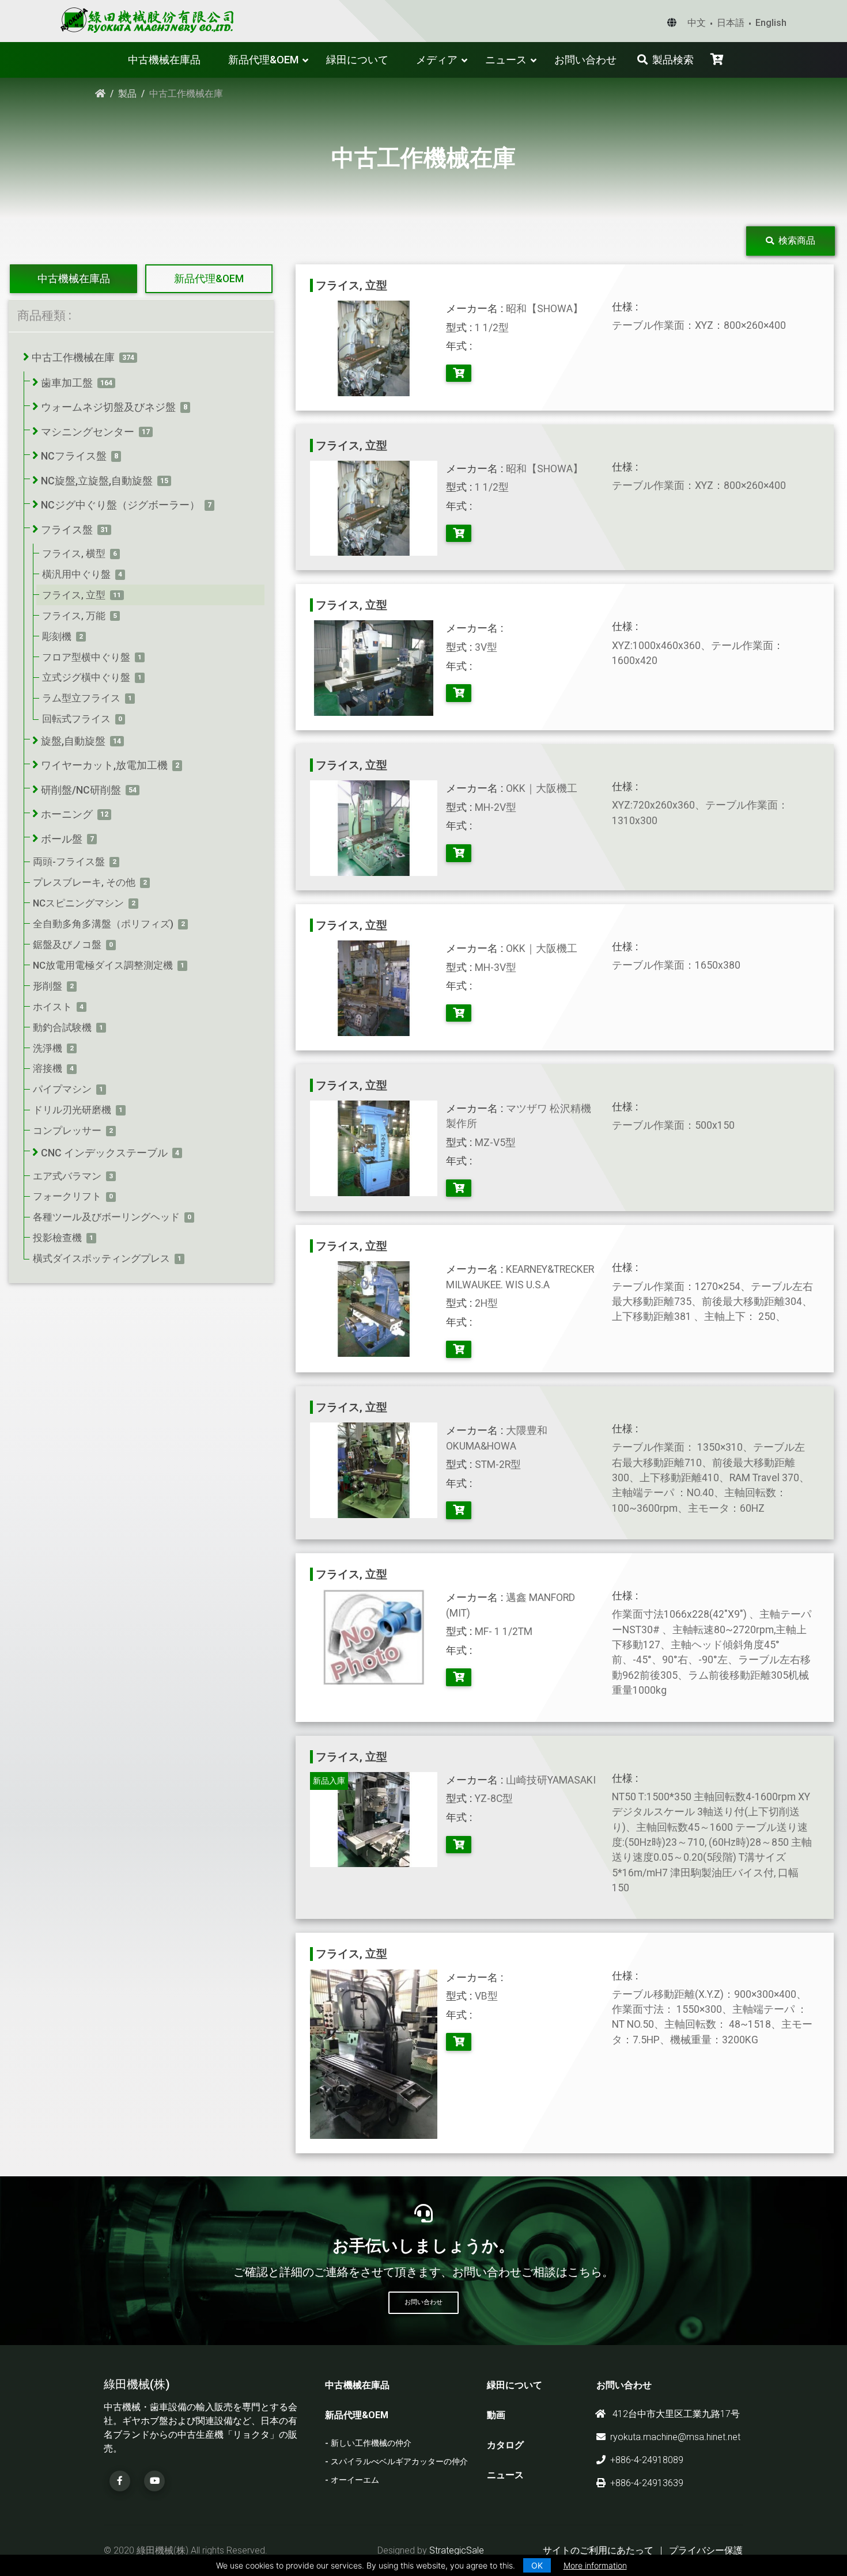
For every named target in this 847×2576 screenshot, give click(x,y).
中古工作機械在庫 (73, 358)
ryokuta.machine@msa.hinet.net (675, 2437)
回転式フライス (76, 719)
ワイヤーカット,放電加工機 (104, 765)
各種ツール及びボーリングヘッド (106, 1217)
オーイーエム (355, 2480)
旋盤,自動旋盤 (73, 741)
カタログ (505, 2445)
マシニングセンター (88, 432)
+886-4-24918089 (647, 2460)
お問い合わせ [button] (423, 2302)
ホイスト (52, 1007)
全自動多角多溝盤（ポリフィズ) (103, 924)
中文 (697, 23)
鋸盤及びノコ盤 (67, 944)
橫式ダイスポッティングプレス (101, 1258)
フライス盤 (67, 530)
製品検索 (673, 60)
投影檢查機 (57, 1238)
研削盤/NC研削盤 (81, 790)
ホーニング (67, 814)
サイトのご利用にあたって (598, 2550)
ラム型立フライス (81, 698)
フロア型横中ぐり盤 (86, 657)
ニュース (506, 60)
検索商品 (797, 240)
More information (595, 2565)
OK (537, 2565)
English (771, 23)
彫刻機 (57, 636)
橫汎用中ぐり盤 (76, 574)
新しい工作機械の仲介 (371, 2443)
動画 (496, 2415)
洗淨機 (48, 1048)
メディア (437, 60)
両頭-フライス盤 (69, 862)
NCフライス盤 (74, 456)
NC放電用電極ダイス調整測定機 (103, 965)
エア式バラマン (67, 1176)
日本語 (731, 23)
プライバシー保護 (706, 2550)
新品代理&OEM (263, 60)
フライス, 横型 (74, 553)
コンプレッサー (67, 1130)
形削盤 (48, 986)
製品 (127, 94)
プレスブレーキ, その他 (84, 882)
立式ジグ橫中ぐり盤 (86, 677)
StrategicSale (457, 2550)
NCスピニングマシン (78, 903)
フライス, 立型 (74, 595)
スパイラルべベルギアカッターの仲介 (399, 2462)
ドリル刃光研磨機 (72, 1110)
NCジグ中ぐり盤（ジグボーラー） (120, 505)
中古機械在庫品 (164, 60)
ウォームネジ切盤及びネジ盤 (108, 407)
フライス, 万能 (74, 616)
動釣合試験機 (62, 1027)
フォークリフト (67, 1196)
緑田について (357, 60)
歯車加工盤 (67, 383)
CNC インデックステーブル (104, 1153)
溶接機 (48, 1068)
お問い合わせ (585, 60)
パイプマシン (62, 1089)
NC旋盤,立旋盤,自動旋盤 (97, 481)
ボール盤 (62, 839)
